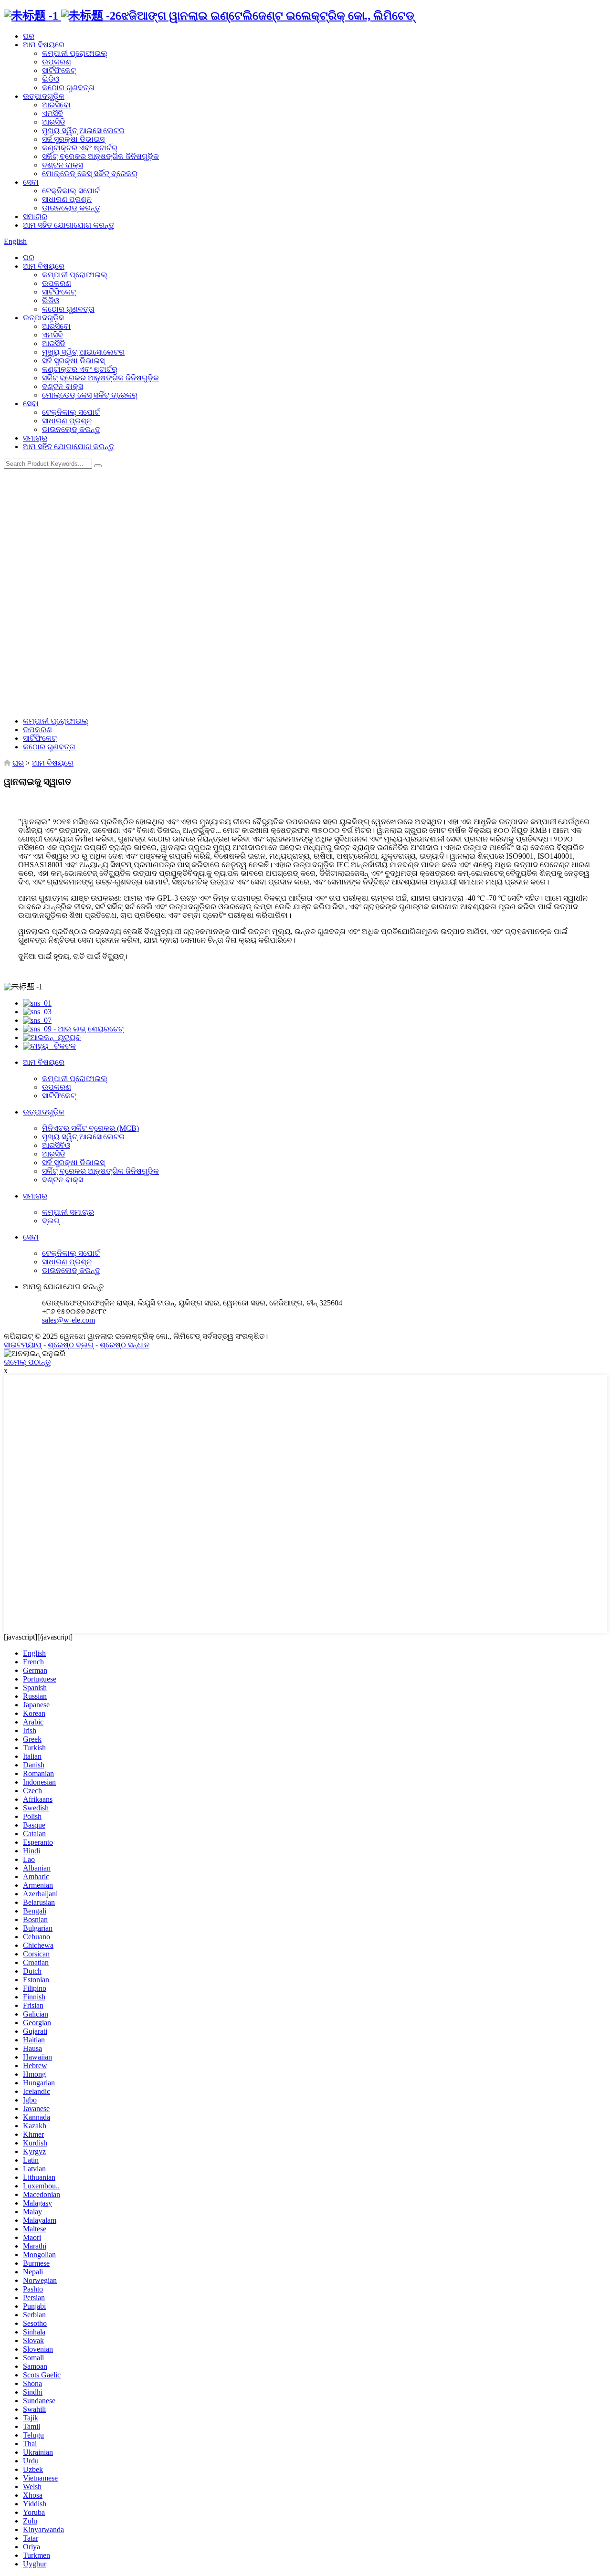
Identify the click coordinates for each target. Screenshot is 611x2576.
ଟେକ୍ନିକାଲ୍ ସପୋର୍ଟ (71, 191)
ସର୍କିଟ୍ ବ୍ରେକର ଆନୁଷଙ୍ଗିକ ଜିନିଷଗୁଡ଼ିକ (100, 156)
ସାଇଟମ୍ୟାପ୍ (23, 1345)
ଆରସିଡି (54, 122)
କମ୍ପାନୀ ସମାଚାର (68, 1212)
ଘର (29, 36)
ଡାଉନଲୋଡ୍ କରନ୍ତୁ (71, 208)
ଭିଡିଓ (51, 79)
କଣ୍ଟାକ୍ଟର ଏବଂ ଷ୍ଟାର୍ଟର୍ (80, 148)
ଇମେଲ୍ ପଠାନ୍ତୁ (27, 1362)
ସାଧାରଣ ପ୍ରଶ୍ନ (67, 199)
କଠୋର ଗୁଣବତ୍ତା (68, 88)
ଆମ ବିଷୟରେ (44, 45)
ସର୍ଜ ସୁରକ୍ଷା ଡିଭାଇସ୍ (73, 139)
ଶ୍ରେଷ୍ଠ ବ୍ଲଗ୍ (71, 1345)
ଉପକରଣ (57, 62)
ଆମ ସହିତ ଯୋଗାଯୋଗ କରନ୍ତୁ (68, 225)
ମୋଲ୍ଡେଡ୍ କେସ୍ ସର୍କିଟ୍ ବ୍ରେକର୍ (90, 173)
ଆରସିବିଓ (56, 1145)
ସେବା (31, 182)
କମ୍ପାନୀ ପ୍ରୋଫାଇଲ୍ (75, 53)
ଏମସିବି (53, 113)
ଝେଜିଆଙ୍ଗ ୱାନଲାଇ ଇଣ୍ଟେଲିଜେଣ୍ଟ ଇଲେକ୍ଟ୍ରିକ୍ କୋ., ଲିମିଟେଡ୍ (265, 16)
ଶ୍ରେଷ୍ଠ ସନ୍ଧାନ (125, 1345)
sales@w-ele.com (68, 1320)
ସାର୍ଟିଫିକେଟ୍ (59, 70)
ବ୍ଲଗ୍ (51, 1221)
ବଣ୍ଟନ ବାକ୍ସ (63, 165)
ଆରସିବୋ (56, 105)
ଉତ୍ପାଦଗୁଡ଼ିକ (44, 96)
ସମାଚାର (35, 216)
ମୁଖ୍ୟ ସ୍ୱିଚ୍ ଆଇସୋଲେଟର (83, 131)
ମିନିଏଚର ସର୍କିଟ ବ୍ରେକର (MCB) (90, 1128)
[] (98, 466)
